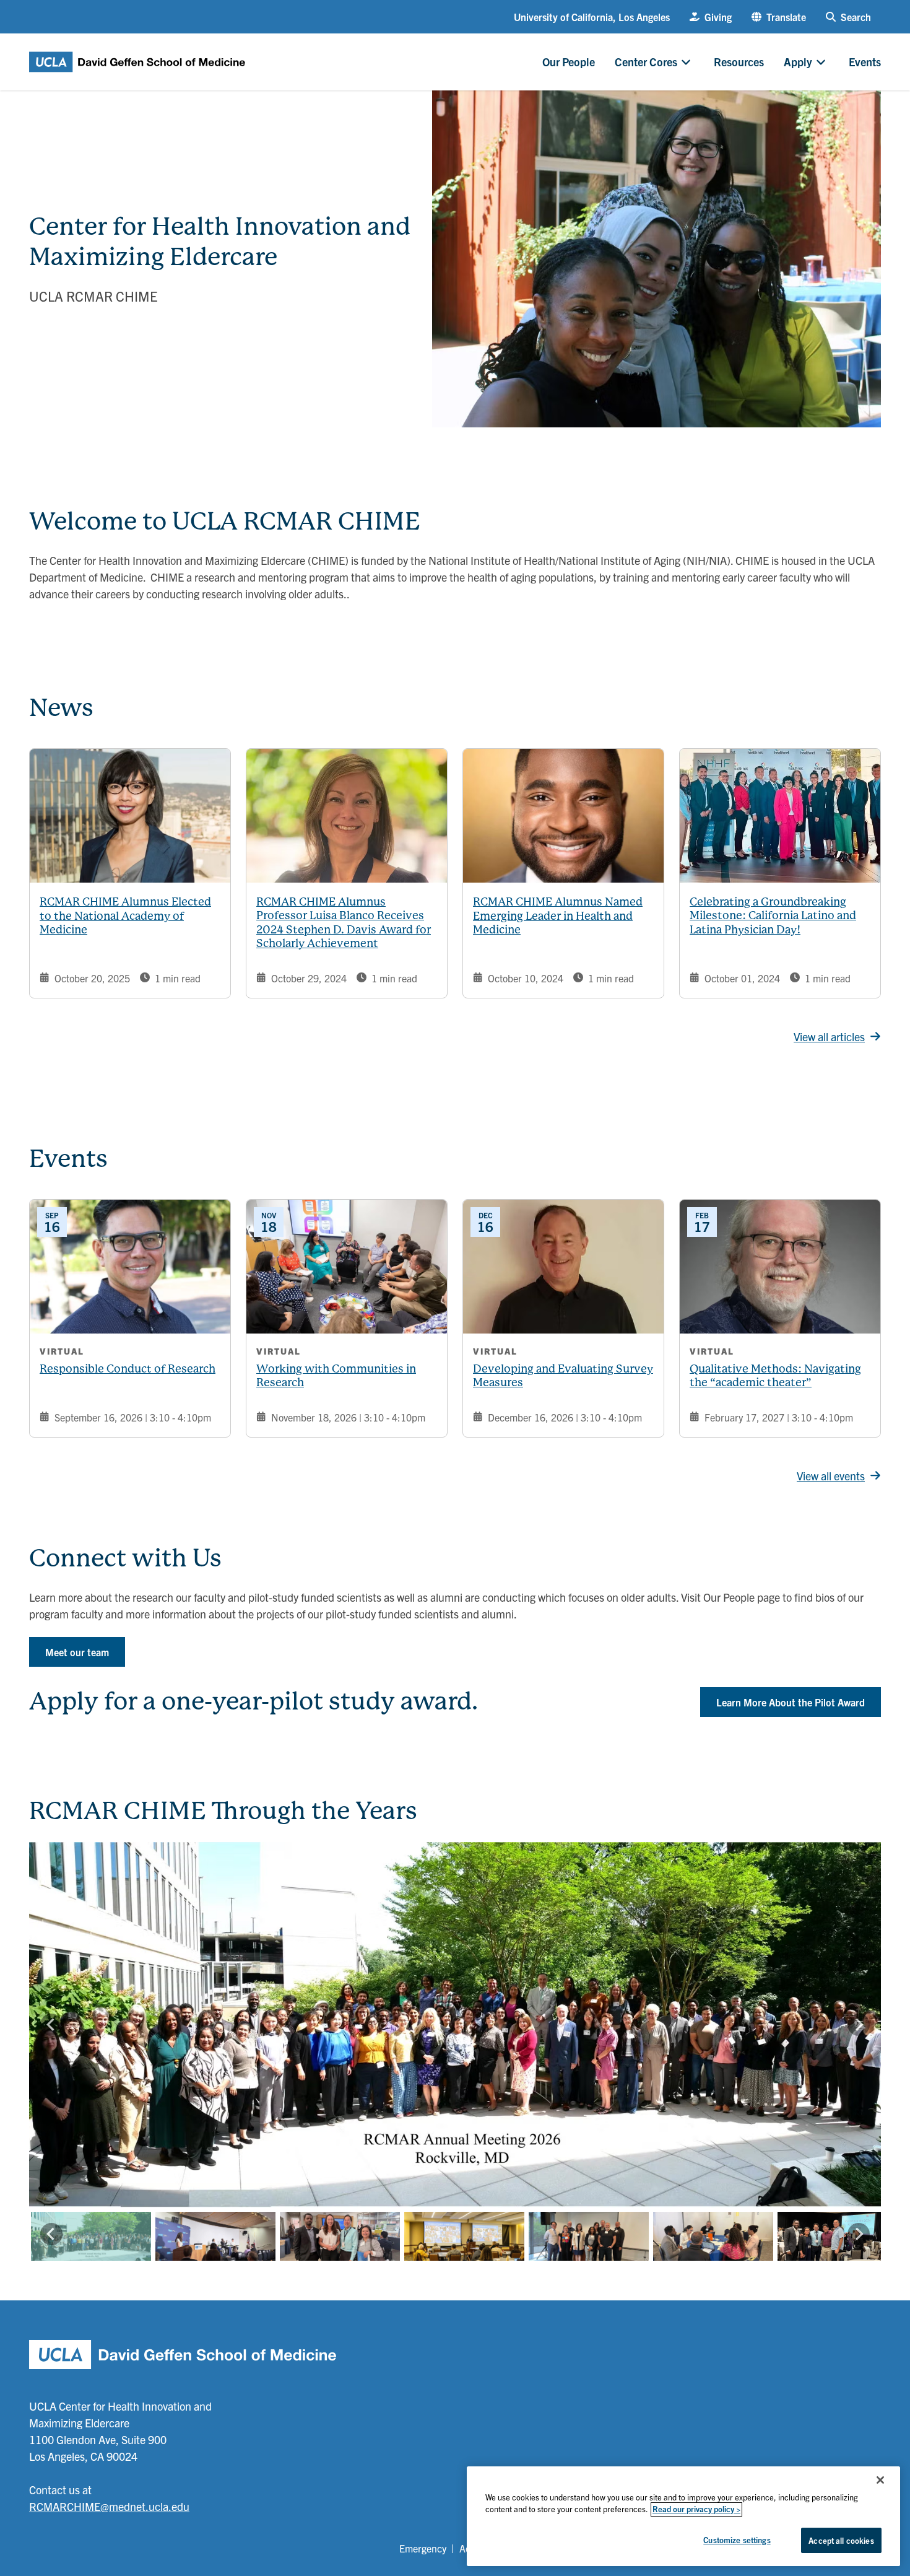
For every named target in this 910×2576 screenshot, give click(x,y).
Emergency (423, 2548)
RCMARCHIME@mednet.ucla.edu (109, 2506)
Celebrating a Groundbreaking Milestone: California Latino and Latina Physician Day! (773, 915)
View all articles (829, 1037)
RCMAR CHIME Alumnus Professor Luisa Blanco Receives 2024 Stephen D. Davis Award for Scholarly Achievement (344, 923)
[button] (779, 17)
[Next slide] (859, 2025)
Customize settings (737, 2540)
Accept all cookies (841, 2540)
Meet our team (77, 1652)
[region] (683, 2516)
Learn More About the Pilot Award (791, 1702)
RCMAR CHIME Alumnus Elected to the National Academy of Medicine (125, 915)
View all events (831, 1476)
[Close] (880, 2480)
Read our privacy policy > (696, 2509)
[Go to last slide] (51, 2025)
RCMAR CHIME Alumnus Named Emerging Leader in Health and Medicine (558, 915)
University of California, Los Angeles (592, 17)
